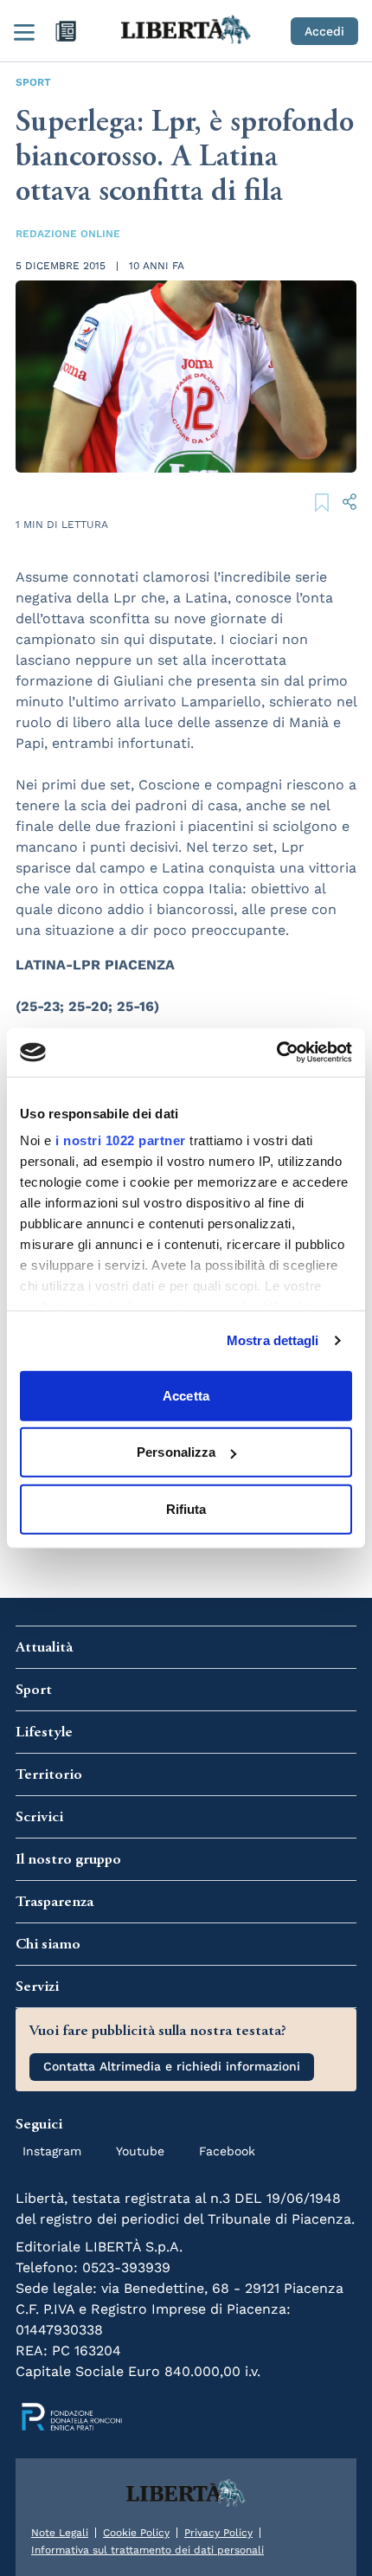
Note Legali (60, 2533)
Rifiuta (186, 1508)
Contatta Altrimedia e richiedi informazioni (172, 2066)
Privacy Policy (218, 2533)
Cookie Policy (136, 2533)
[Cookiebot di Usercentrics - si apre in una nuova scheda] (276, 1053)
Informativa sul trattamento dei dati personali (148, 2550)
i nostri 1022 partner (121, 1140)
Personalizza (176, 1452)
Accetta (186, 1395)
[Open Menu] (24, 31)
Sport (33, 82)
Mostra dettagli (273, 1340)
